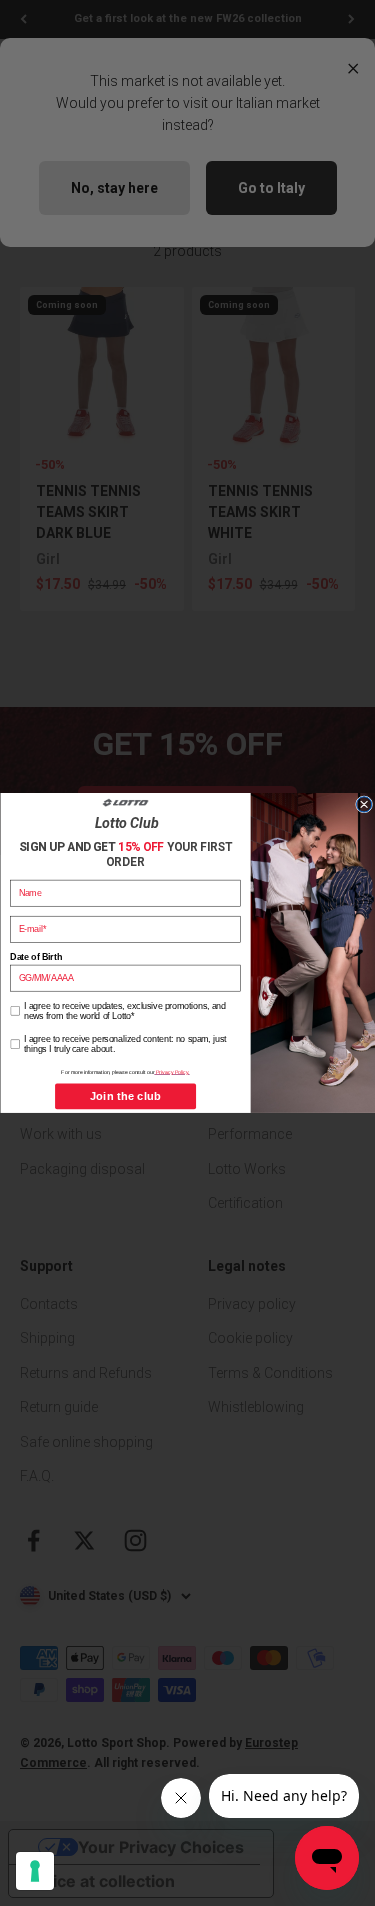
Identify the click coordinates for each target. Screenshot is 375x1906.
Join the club (124, 1096)
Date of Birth (35, 956)
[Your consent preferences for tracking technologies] (35, 1871)
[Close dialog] (363, 804)
